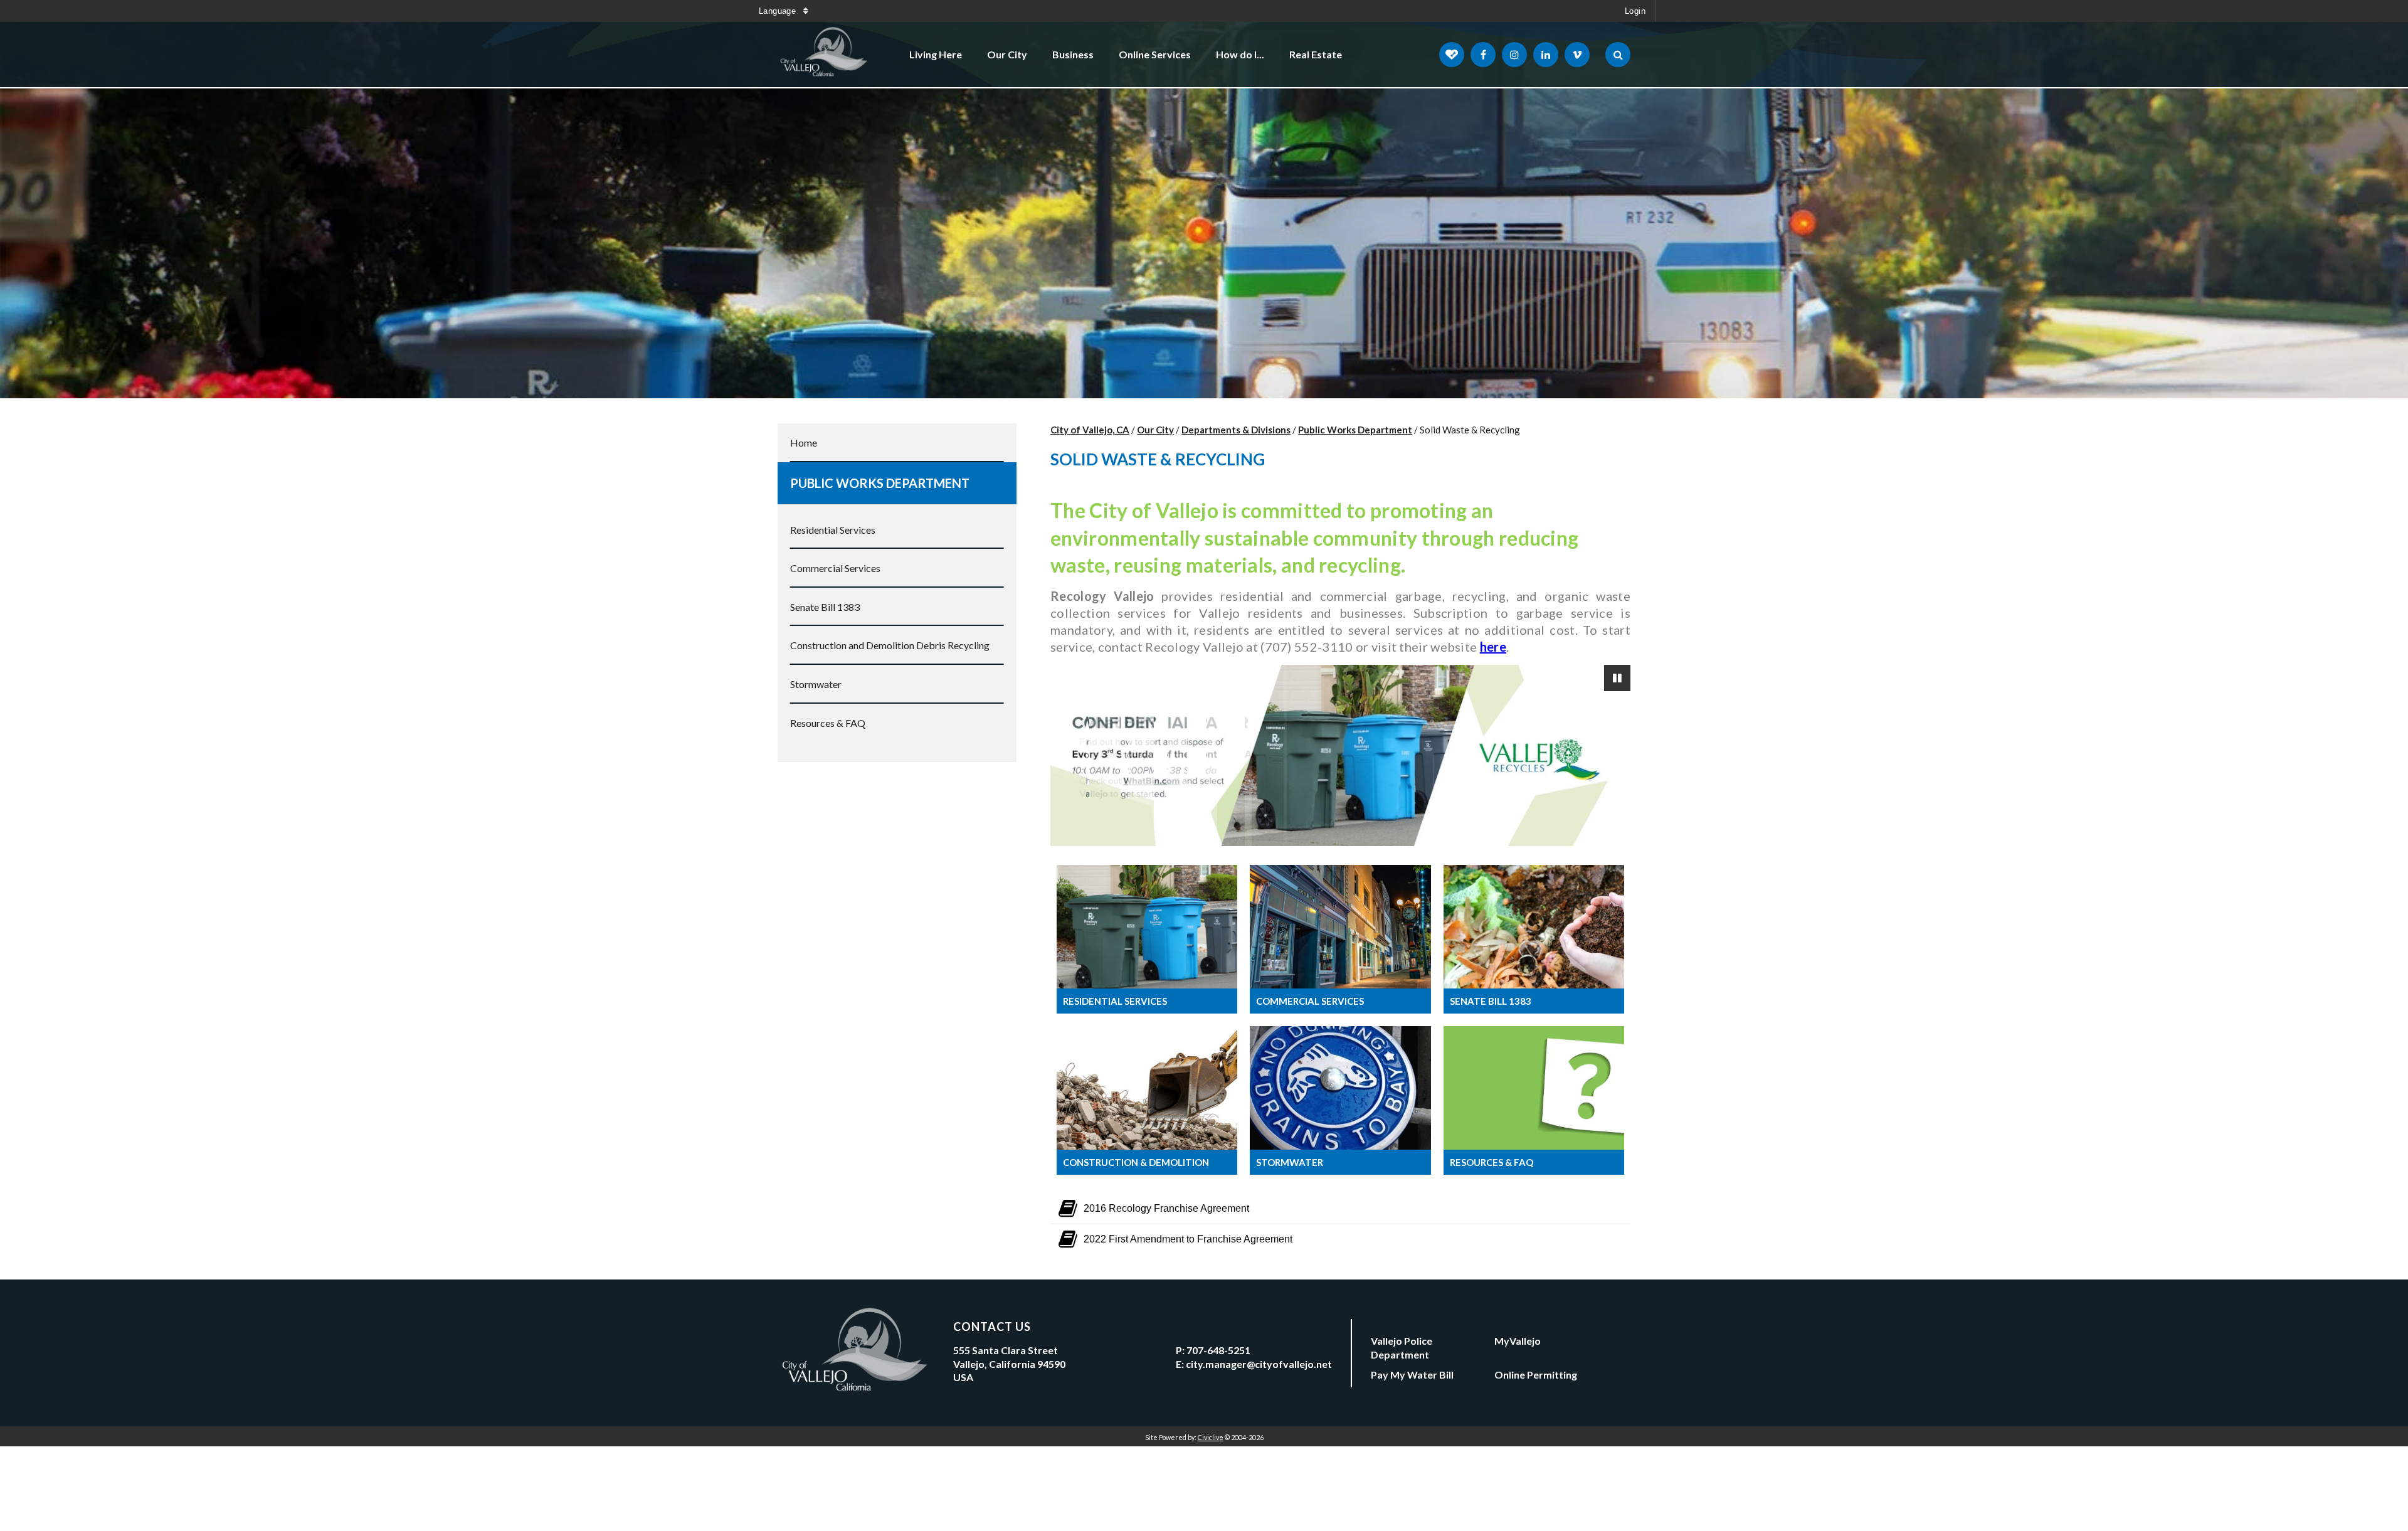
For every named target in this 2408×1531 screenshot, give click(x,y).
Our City (1007, 54)
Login (1635, 11)
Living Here (936, 54)
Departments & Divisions (1236, 430)
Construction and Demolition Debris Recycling (890, 645)
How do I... (1240, 54)
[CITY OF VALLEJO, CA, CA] (825, 55)
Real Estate (1316, 54)
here (1493, 647)
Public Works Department (880, 483)
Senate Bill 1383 (825, 607)
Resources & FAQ (828, 723)
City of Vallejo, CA (1090, 430)
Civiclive (1211, 1437)
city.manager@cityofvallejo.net (1259, 1364)
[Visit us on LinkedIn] (1546, 55)
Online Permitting (1536, 1375)
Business (1073, 54)
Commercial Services (835, 568)
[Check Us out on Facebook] (1483, 55)
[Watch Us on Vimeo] (1577, 55)
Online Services (1155, 54)
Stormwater (816, 684)
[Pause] (1617, 678)
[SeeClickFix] (1452, 55)
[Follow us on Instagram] (1514, 55)
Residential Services (833, 530)
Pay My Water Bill (1412, 1375)
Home (804, 442)
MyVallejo (1518, 1341)
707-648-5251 (1218, 1350)
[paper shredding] (1340, 755)
